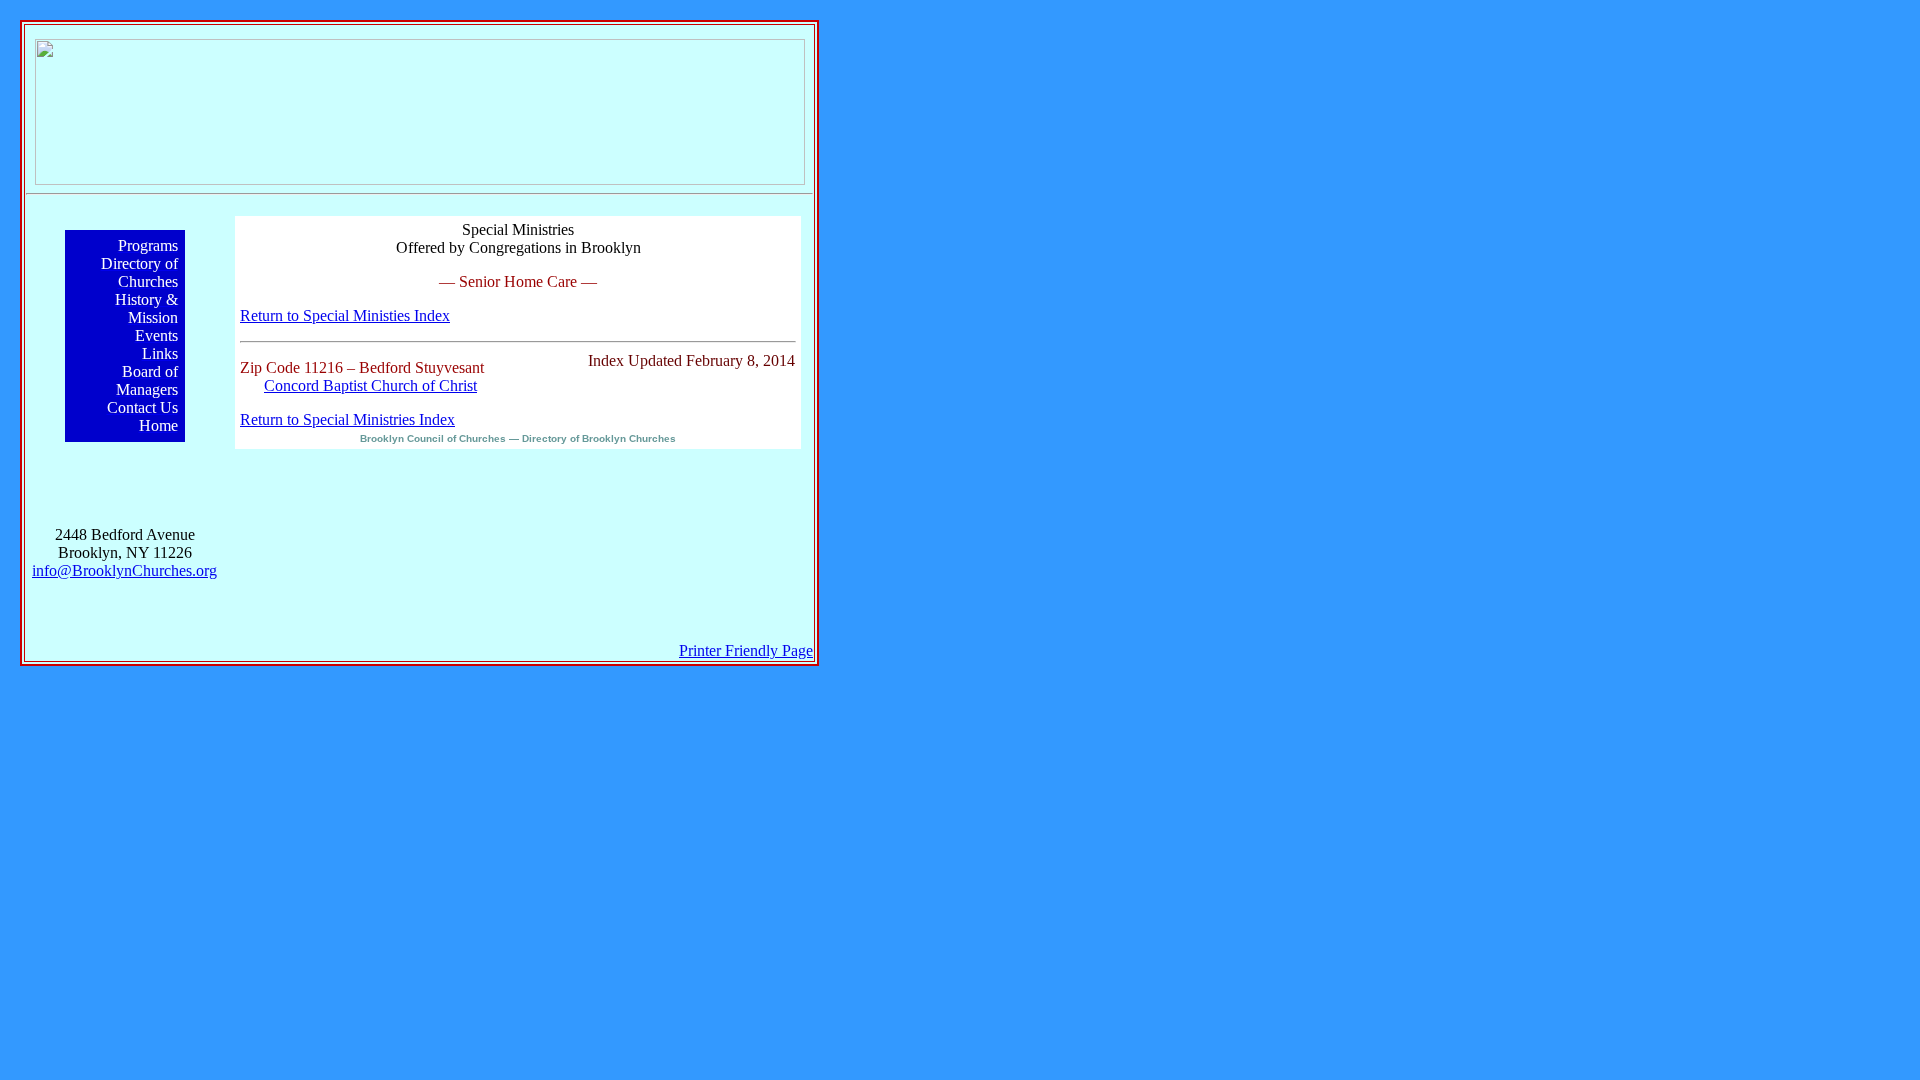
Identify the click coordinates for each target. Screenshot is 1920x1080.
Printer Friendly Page (746, 650)
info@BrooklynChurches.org (124, 570)
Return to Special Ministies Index (345, 315)
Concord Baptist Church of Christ (370, 385)
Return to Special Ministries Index (347, 419)
